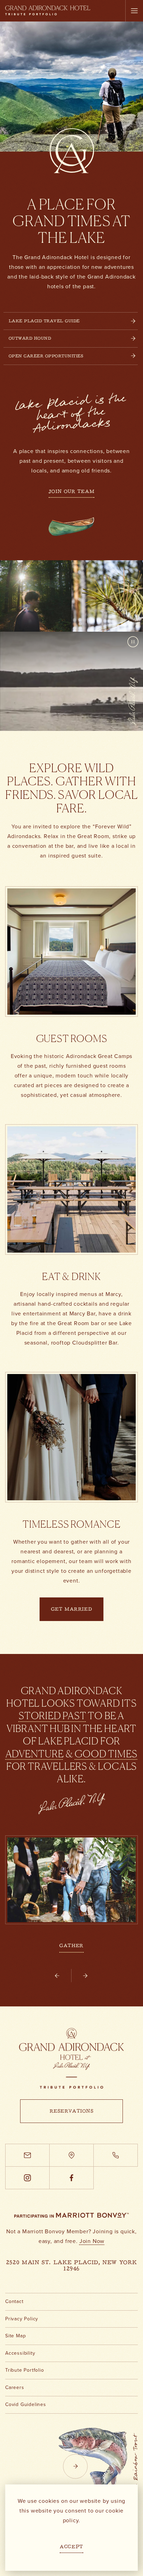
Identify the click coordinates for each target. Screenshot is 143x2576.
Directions (71, 2166)
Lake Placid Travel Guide (44, 321)
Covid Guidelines (26, 2404)
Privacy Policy (22, 2319)
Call (116, 2166)
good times (106, 1754)
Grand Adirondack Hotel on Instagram (27, 2189)
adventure (35, 1754)
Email (27, 2166)
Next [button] (82, 1982)
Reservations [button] (72, 2112)
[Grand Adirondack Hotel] (71, 2058)
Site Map (15, 2336)
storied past (53, 1716)
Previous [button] (63, 1982)
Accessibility (20, 2353)
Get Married (71, 1610)
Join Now (92, 2241)
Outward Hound (30, 339)
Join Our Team (71, 492)
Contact (14, 2301)
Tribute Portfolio (25, 2370)
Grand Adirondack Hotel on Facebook (71, 2189)
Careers (15, 2387)
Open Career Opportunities (46, 356)
